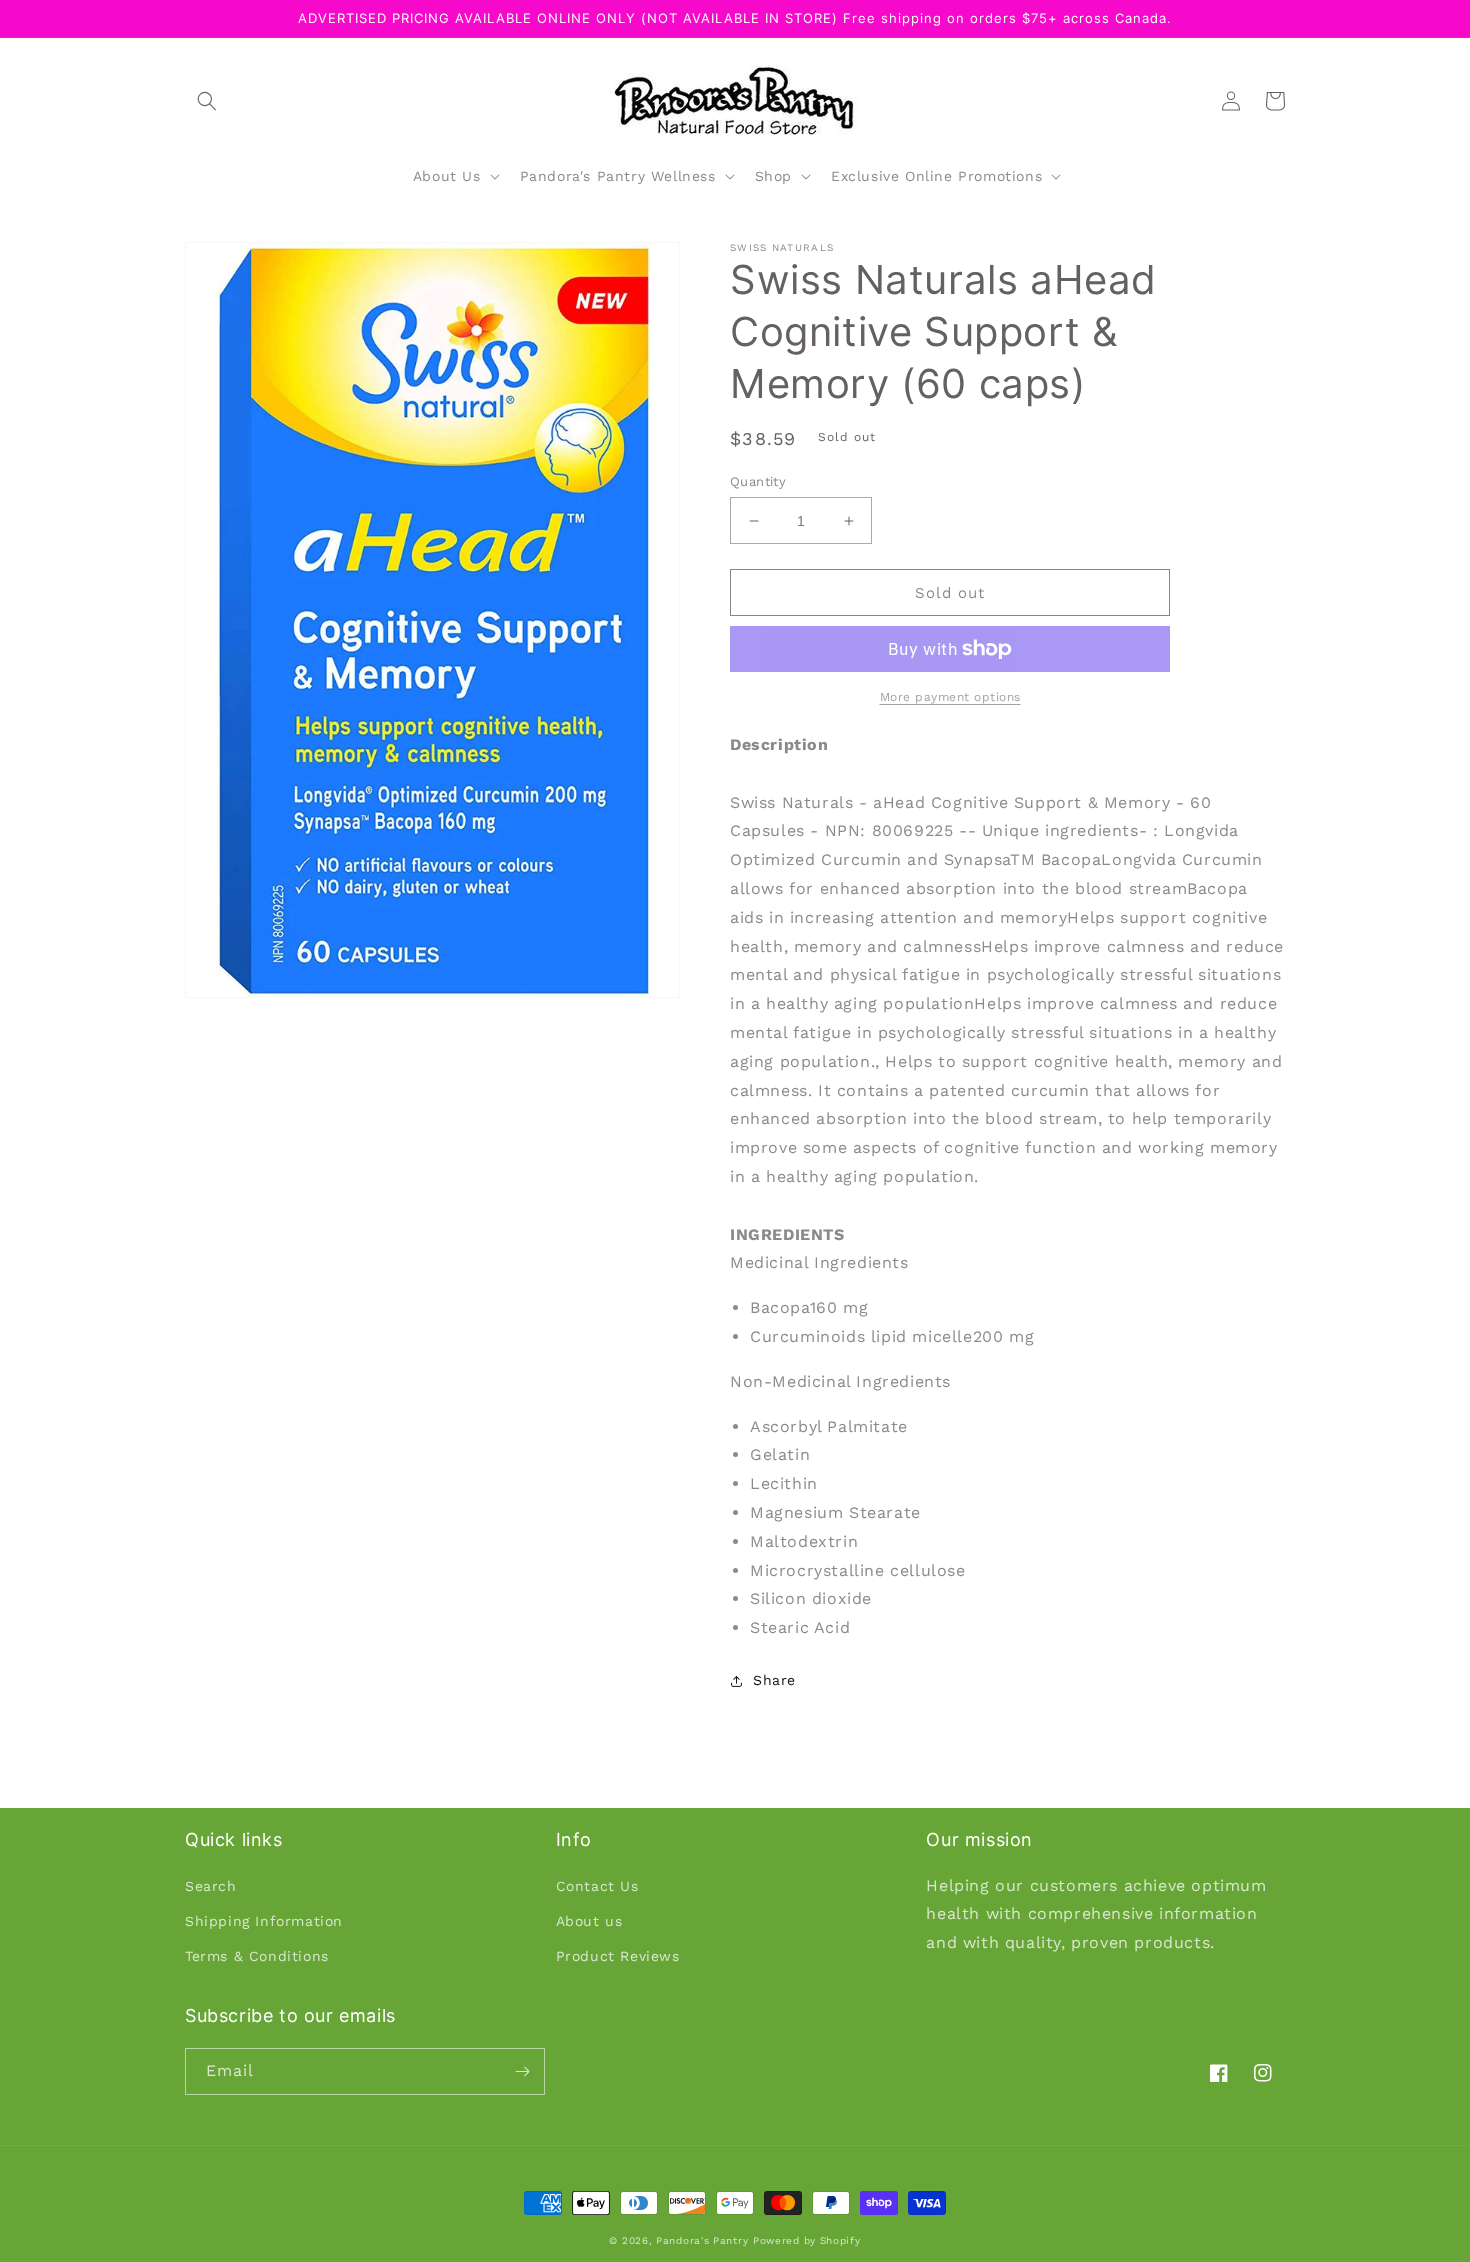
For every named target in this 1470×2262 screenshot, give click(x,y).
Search (211, 1886)
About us (589, 1921)
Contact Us (597, 1886)
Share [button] (774, 1680)
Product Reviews (618, 1956)
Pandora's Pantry (702, 2240)
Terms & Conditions (257, 1956)
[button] (207, 101)
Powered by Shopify (807, 2240)
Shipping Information (264, 1921)
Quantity (758, 481)
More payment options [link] (950, 697)
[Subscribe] (522, 2071)
